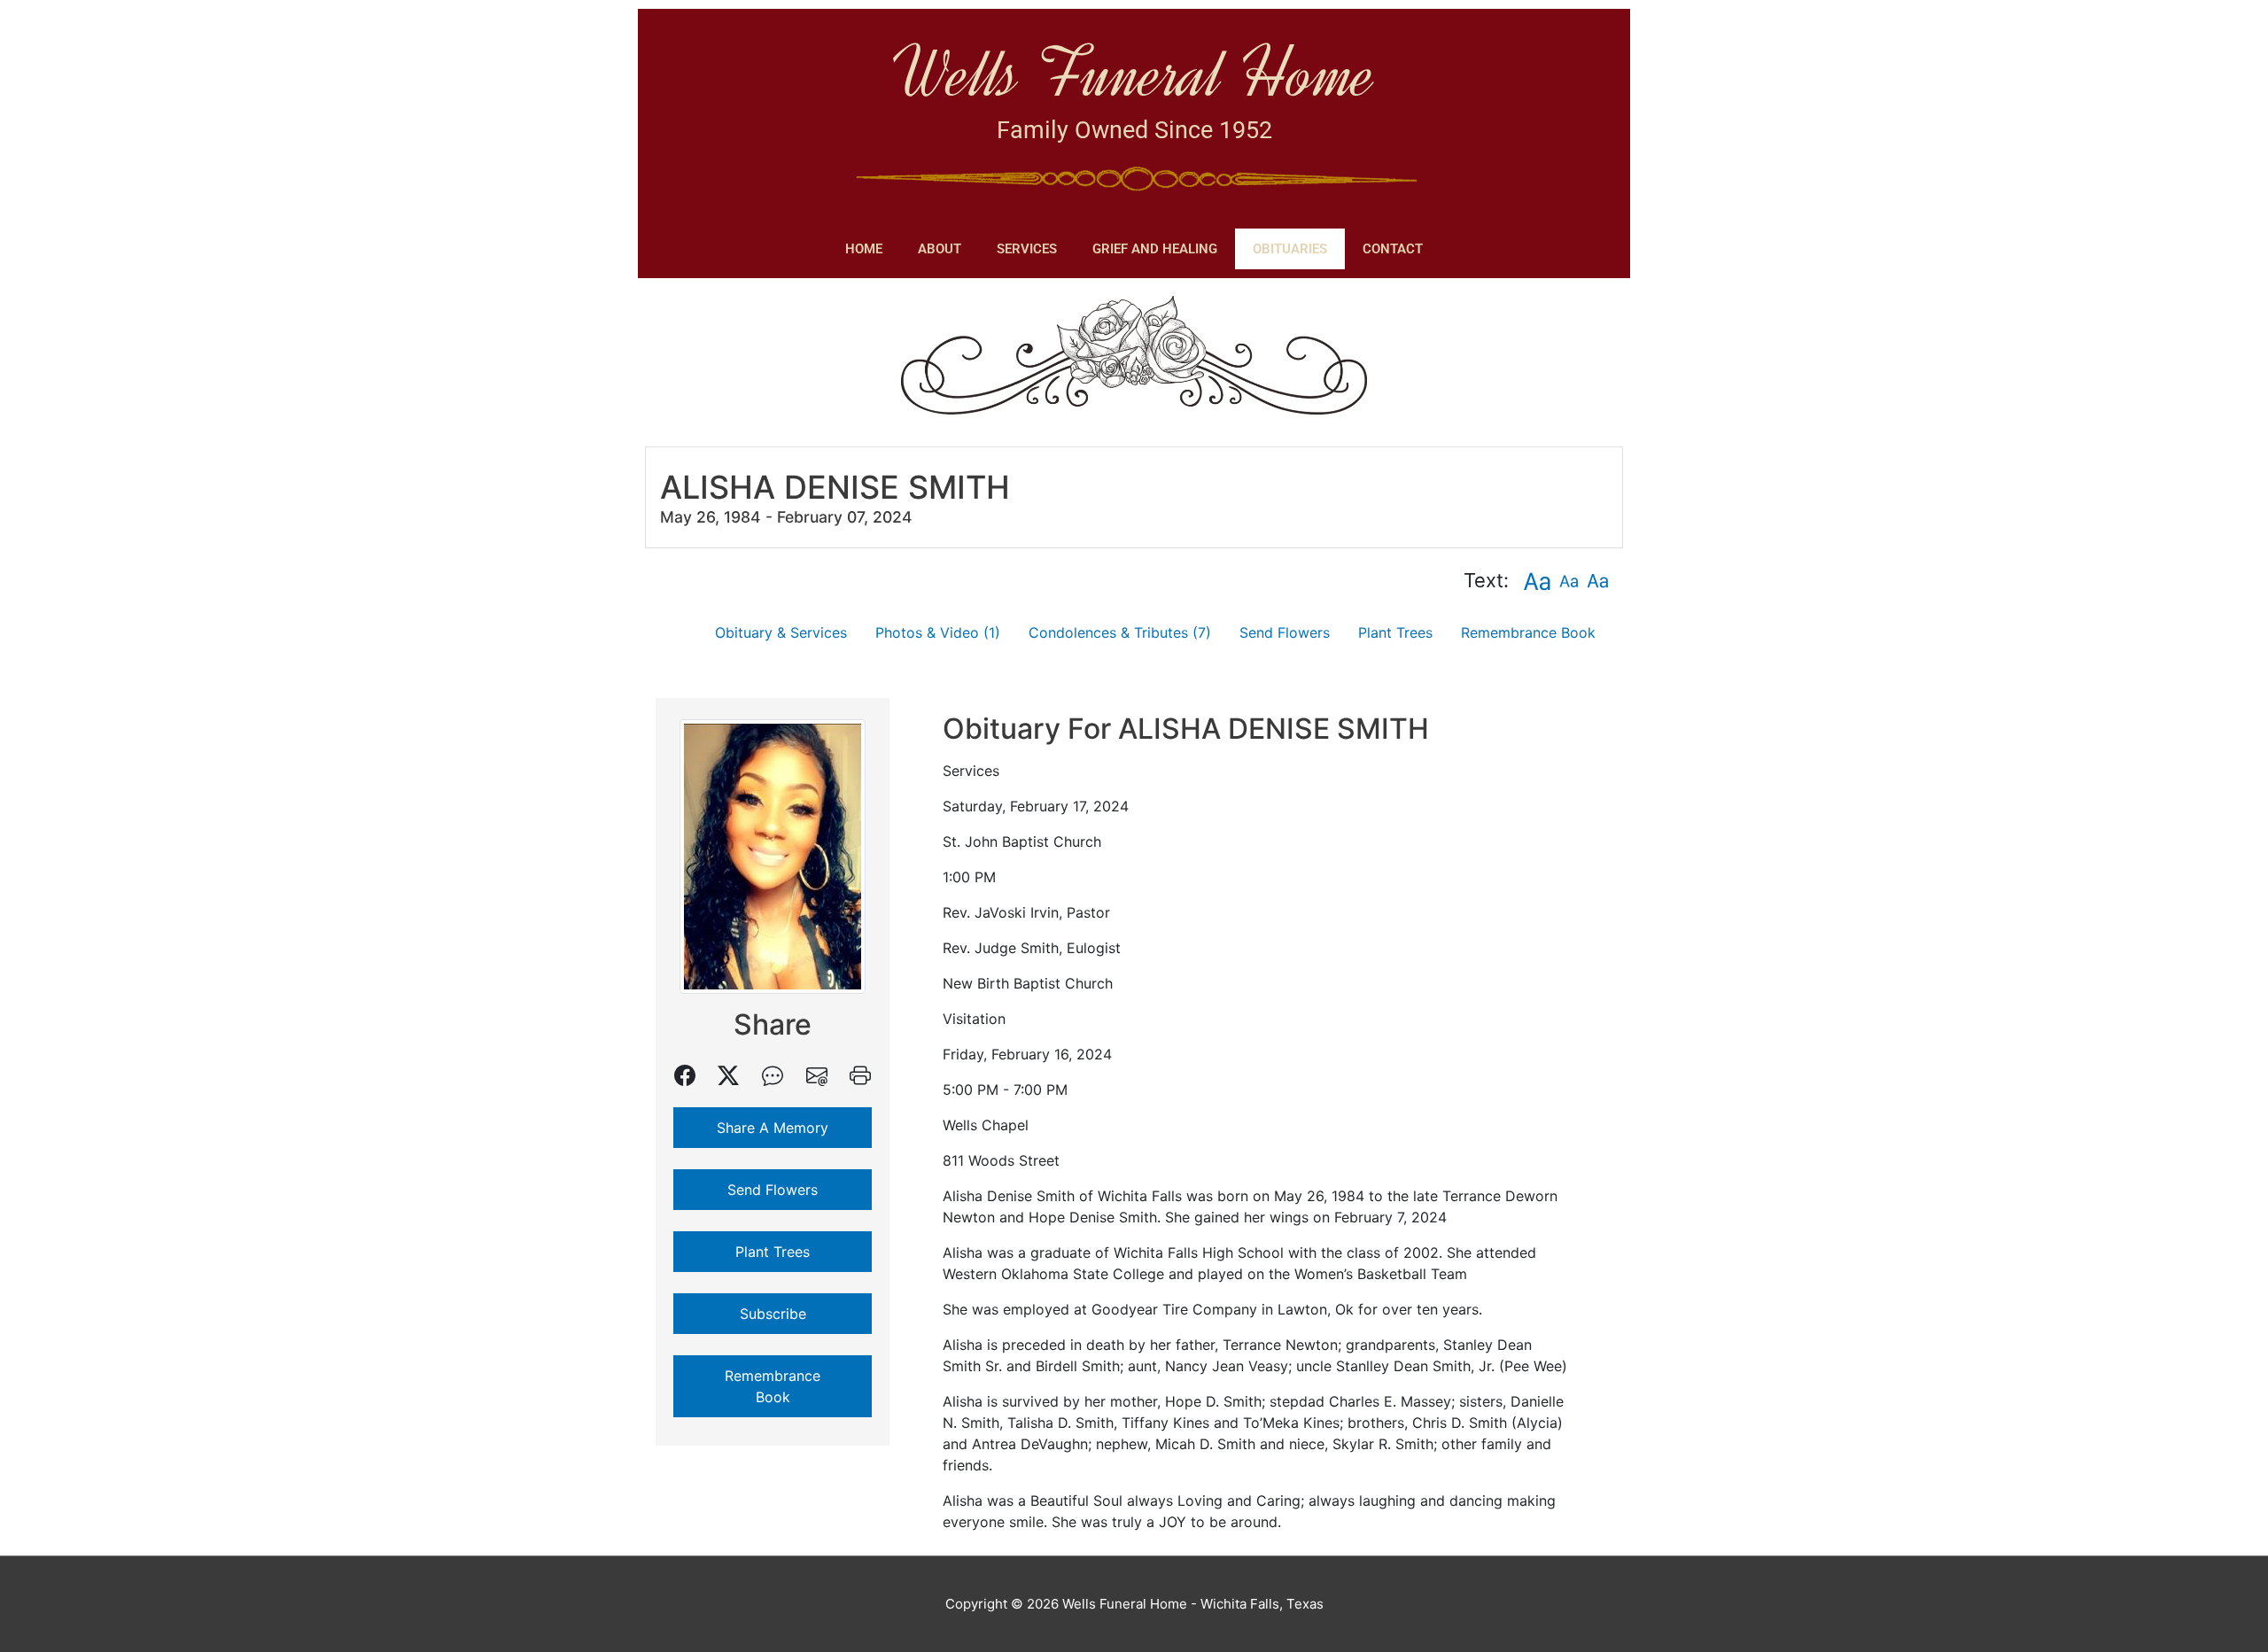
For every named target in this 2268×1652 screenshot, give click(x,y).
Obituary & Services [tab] (781, 632)
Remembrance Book (1528, 632)
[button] (1537, 581)
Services (1027, 249)
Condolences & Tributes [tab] (1120, 632)
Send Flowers (1285, 632)
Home (864, 249)
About (940, 249)
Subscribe (773, 1314)
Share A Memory (773, 1128)
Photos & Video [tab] (938, 632)
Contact (1393, 249)
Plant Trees (1395, 632)
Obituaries (1290, 249)
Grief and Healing (1155, 249)
